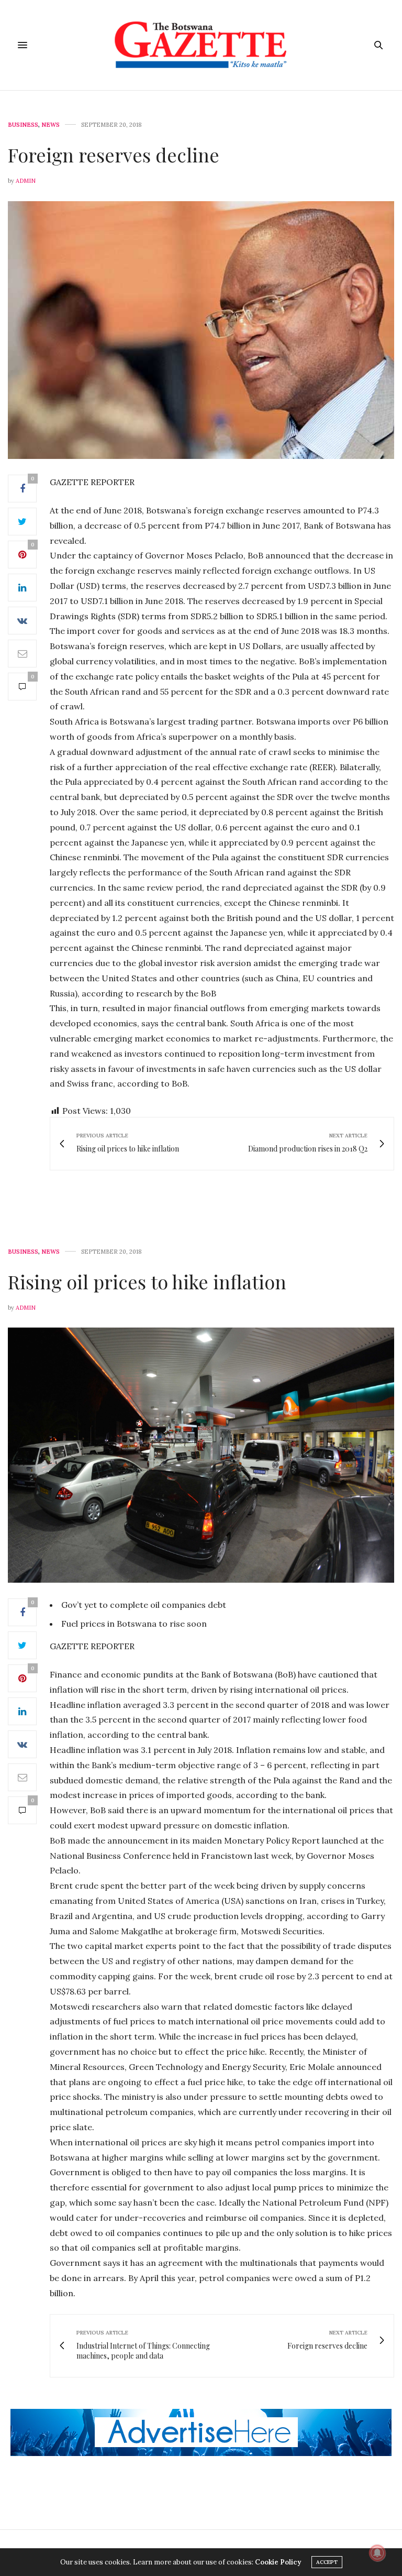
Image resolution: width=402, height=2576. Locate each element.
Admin (26, 181)
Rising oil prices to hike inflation (147, 1281)
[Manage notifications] (377, 2553)
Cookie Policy (278, 2562)
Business (23, 125)
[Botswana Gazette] (201, 45)
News (51, 125)
